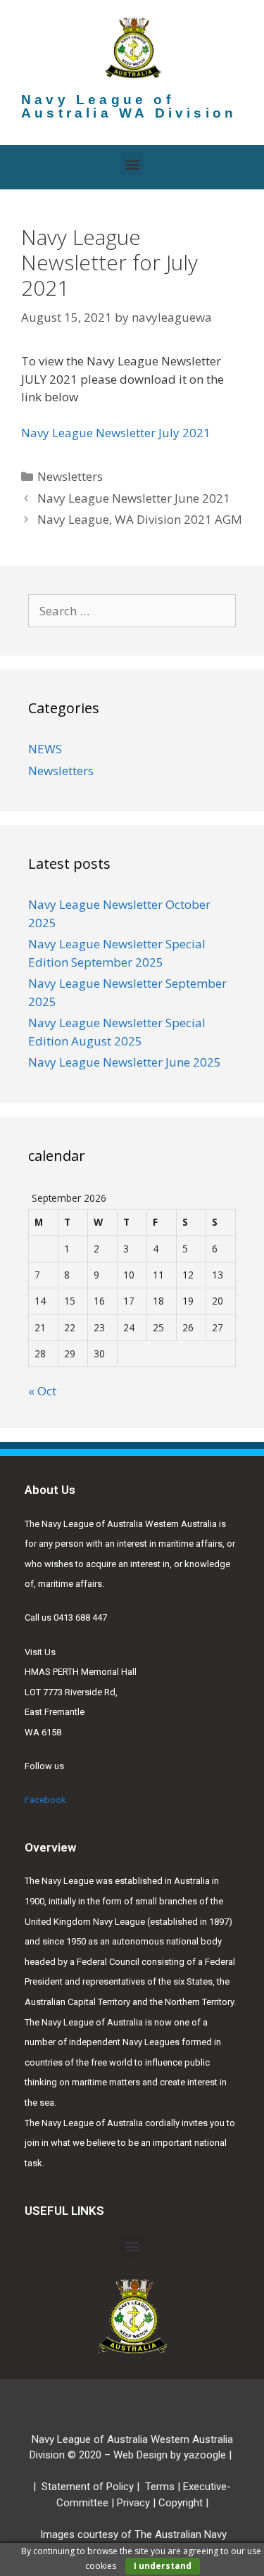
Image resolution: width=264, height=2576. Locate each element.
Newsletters (70, 476)
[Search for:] (132, 611)
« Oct (42, 1391)
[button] (132, 164)
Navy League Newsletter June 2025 (125, 1062)
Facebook (45, 1800)
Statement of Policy (88, 2487)
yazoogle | (209, 2455)
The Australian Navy (181, 2534)
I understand (163, 2566)
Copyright (181, 2503)
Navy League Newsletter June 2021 (134, 498)
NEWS (45, 749)
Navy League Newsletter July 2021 (116, 433)
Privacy (133, 2503)
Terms (160, 2487)
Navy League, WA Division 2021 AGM (140, 519)
